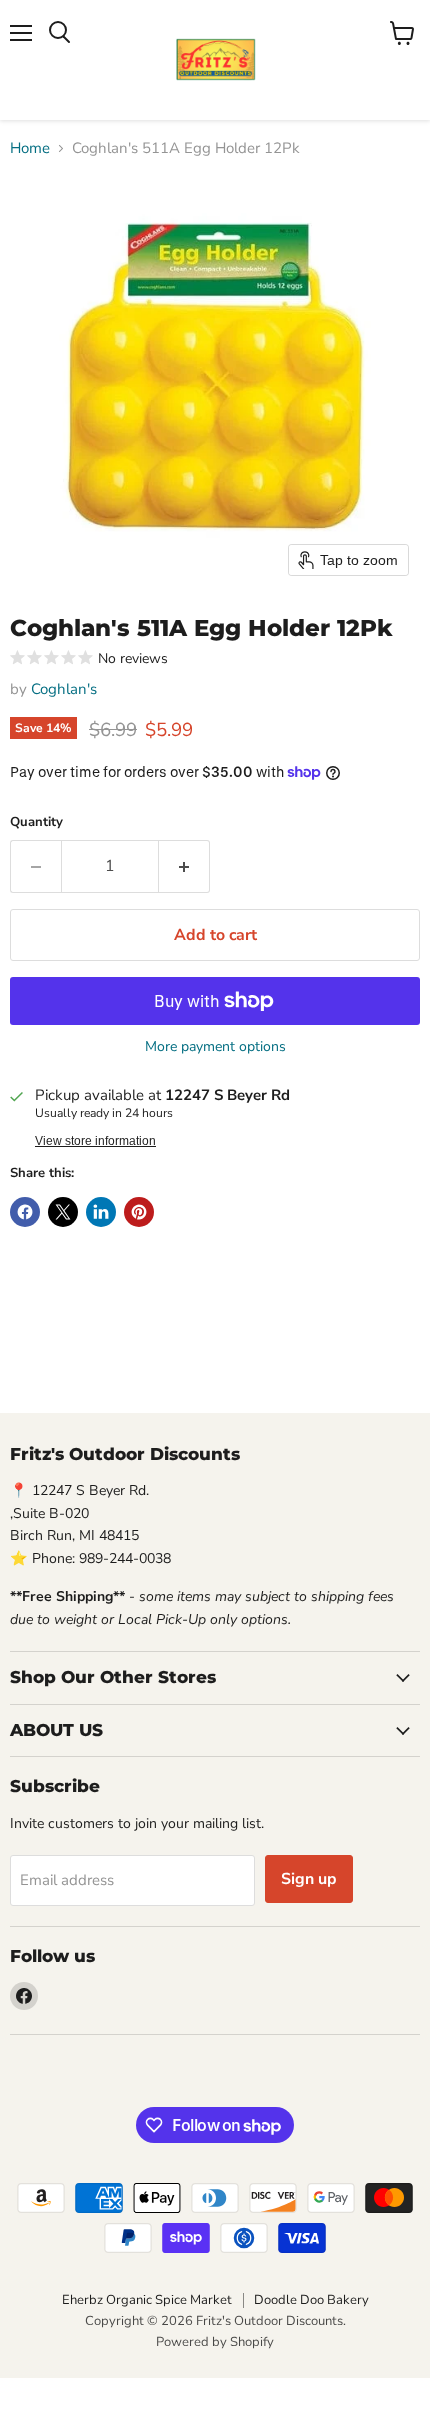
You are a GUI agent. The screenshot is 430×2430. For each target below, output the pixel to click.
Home (30, 148)
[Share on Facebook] (25, 1212)
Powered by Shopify (215, 2342)
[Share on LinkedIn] (101, 1212)
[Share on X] (63, 1212)
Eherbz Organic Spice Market (147, 2300)
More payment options (215, 1047)
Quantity (36, 822)
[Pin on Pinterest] (139, 1212)
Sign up (309, 1879)
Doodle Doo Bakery (311, 2300)
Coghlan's (64, 689)
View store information (95, 1141)
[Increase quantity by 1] (184, 866)
